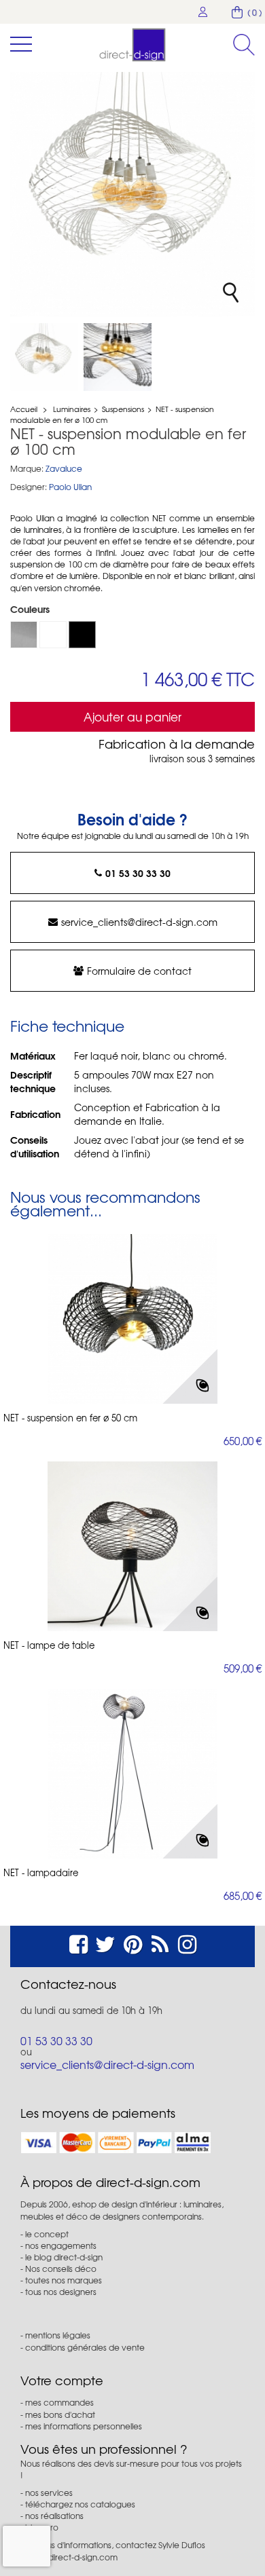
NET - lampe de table (49, 1645)
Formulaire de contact (139, 971)
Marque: (27, 469)
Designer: (29, 487)
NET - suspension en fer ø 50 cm (70, 1418)
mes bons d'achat (60, 2414)
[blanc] (53, 635)
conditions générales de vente (85, 2347)
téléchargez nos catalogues (80, 2504)
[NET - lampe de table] (132, 1546)
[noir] (82, 635)
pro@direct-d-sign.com (73, 2557)
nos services (49, 2493)
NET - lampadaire (41, 1873)
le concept (47, 2234)
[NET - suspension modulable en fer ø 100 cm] (118, 357)
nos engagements (61, 2245)
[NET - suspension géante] (44, 357)
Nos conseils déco (61, 2269)
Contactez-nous (68, 1984)
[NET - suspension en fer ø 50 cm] (132, 1319)
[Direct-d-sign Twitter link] (105, 1942)
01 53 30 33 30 (138, 873)
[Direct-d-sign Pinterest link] (133, 1942)
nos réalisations (54, 2516)
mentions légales (58, 2335)
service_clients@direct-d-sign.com (139, 922)
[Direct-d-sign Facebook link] (78, 1942)
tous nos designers (61, 2292)
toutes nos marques (64, 2280)
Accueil (24, 409)
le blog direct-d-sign (64, 2257)
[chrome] (24, 635)
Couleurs (31, 609)
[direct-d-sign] (132, 45)
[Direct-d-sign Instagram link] (187, 1942)
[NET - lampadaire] (132, 1774)
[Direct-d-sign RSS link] (160, 1942)
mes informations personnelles (84, 2426)
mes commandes (59, 2402)
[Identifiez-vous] (203, 12)
